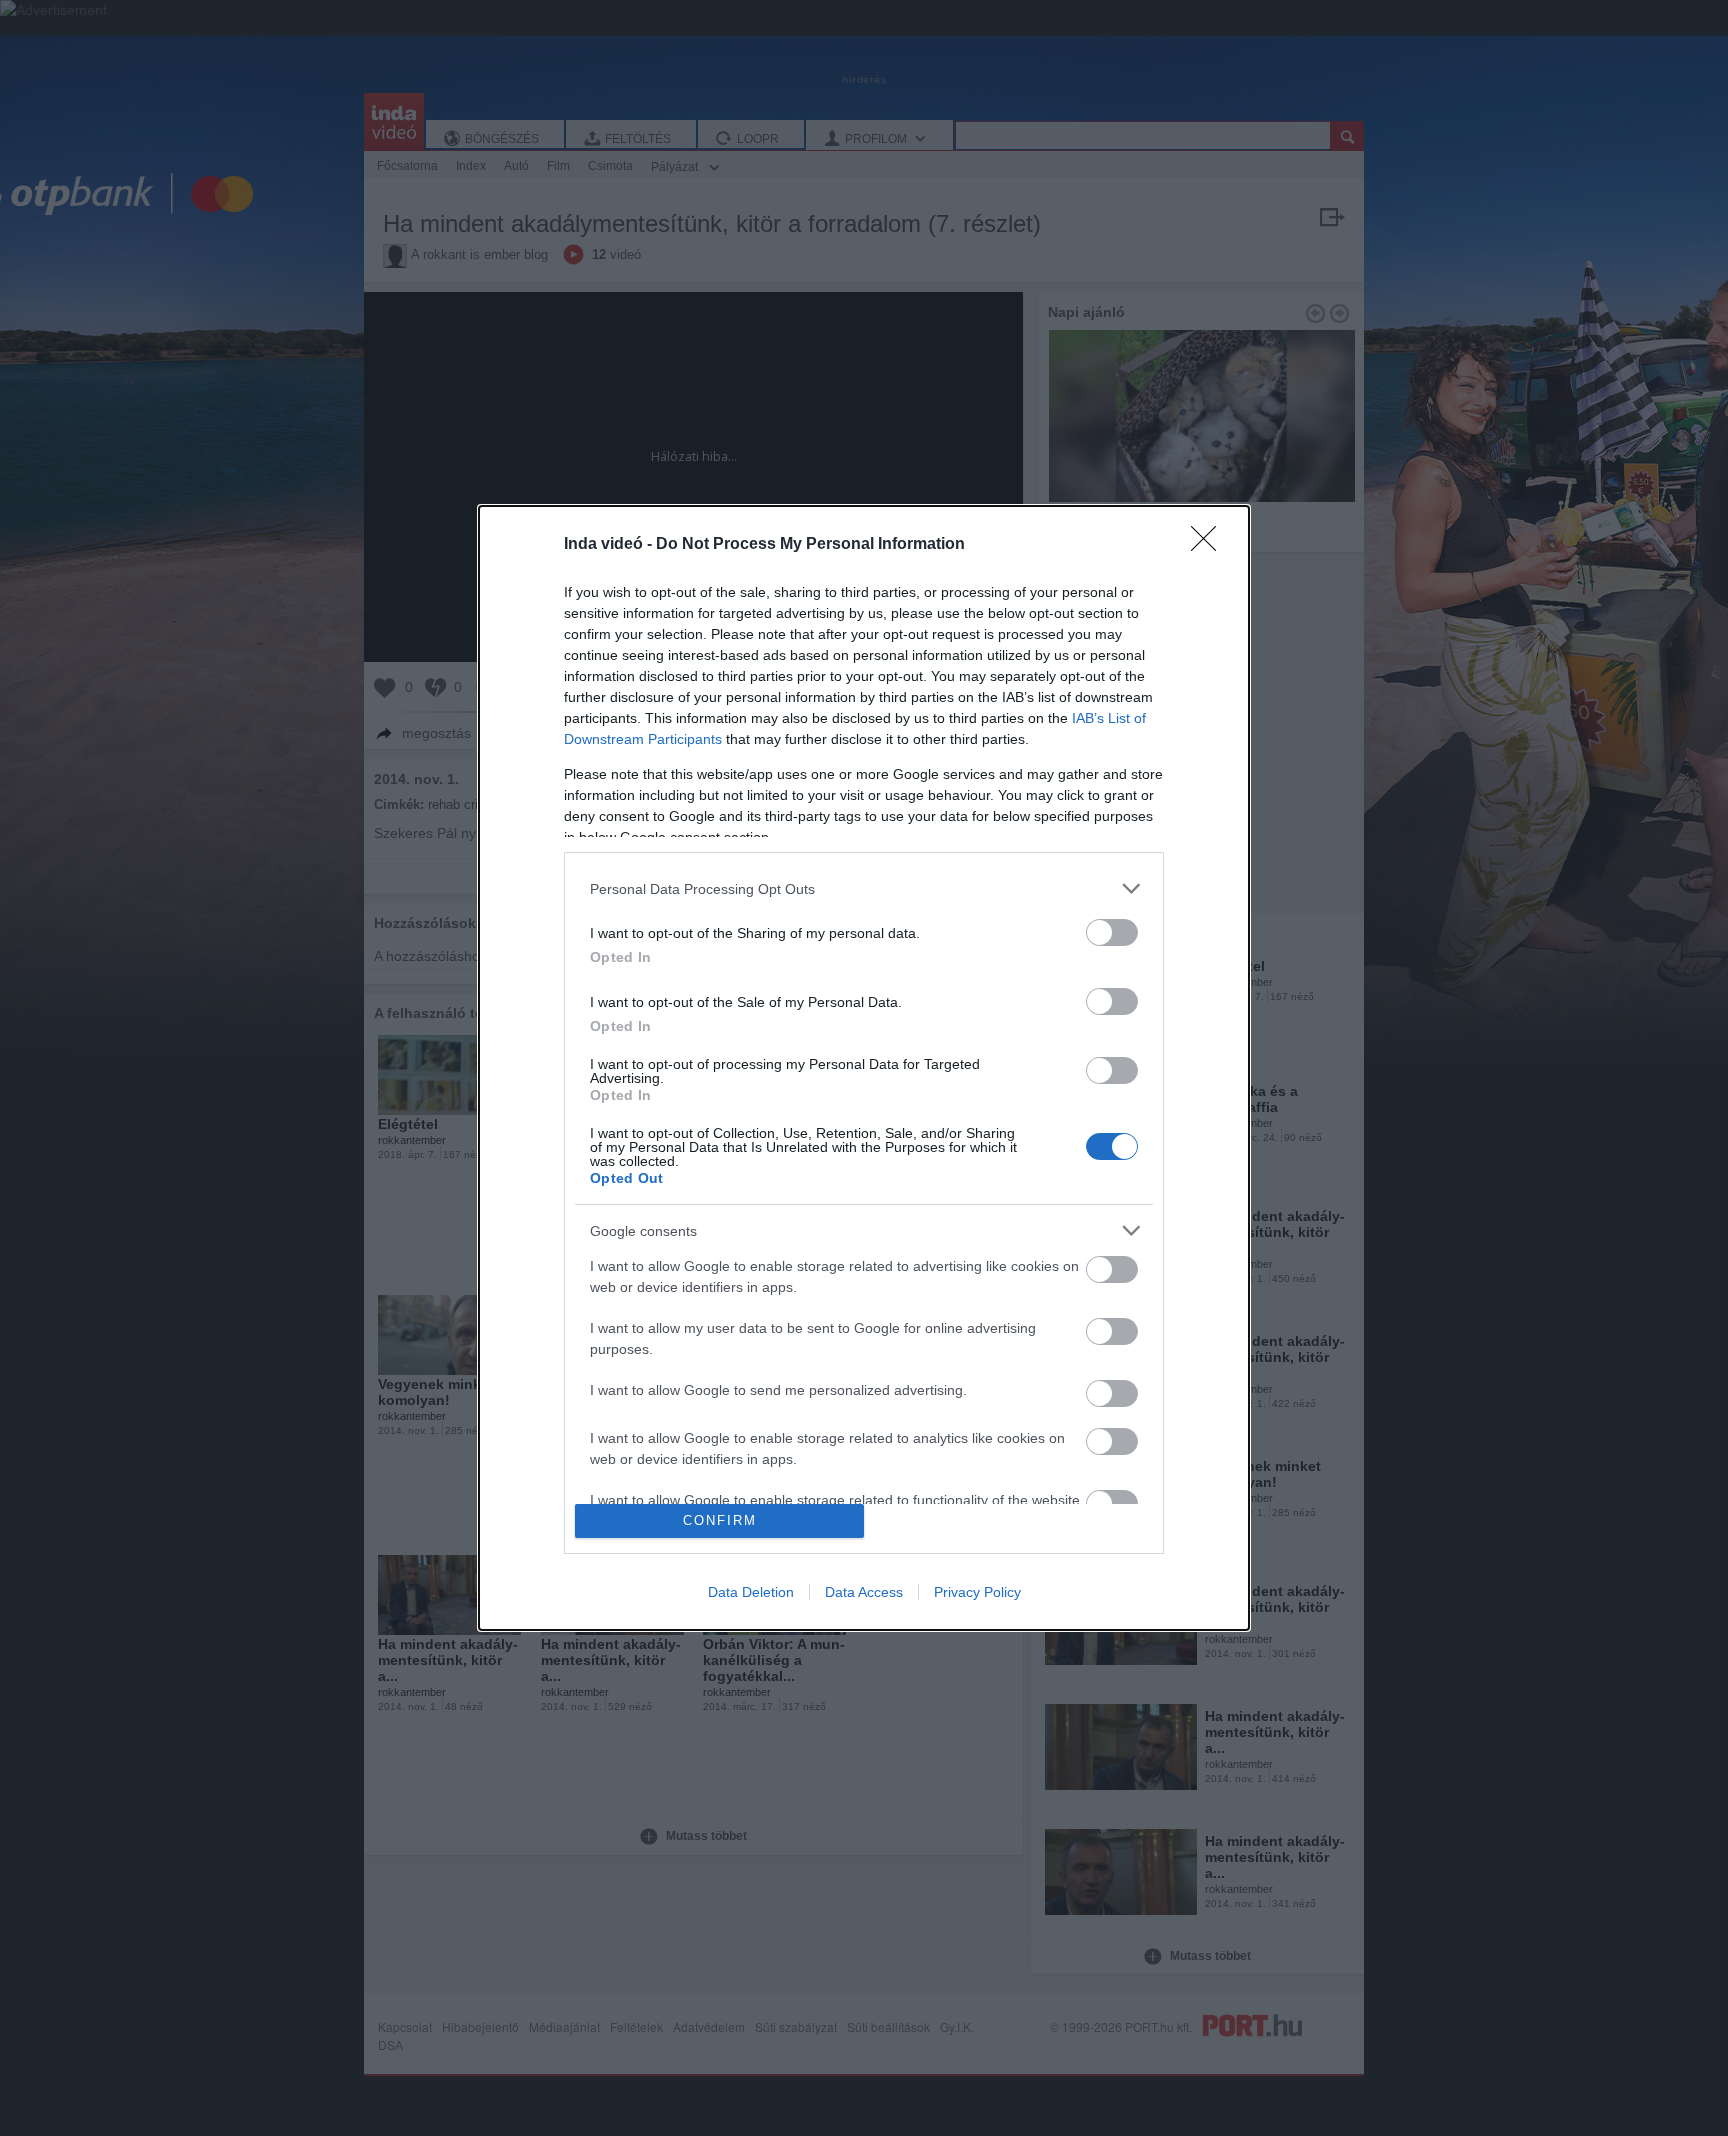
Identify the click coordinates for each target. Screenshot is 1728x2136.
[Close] (1210, 545)
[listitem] (864, 888)
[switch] (1112, 932)
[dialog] (864, 1068)
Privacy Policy (977, 1592)
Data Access (864, 1592)
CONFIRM (720, 1520)
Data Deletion (751, 1592)
